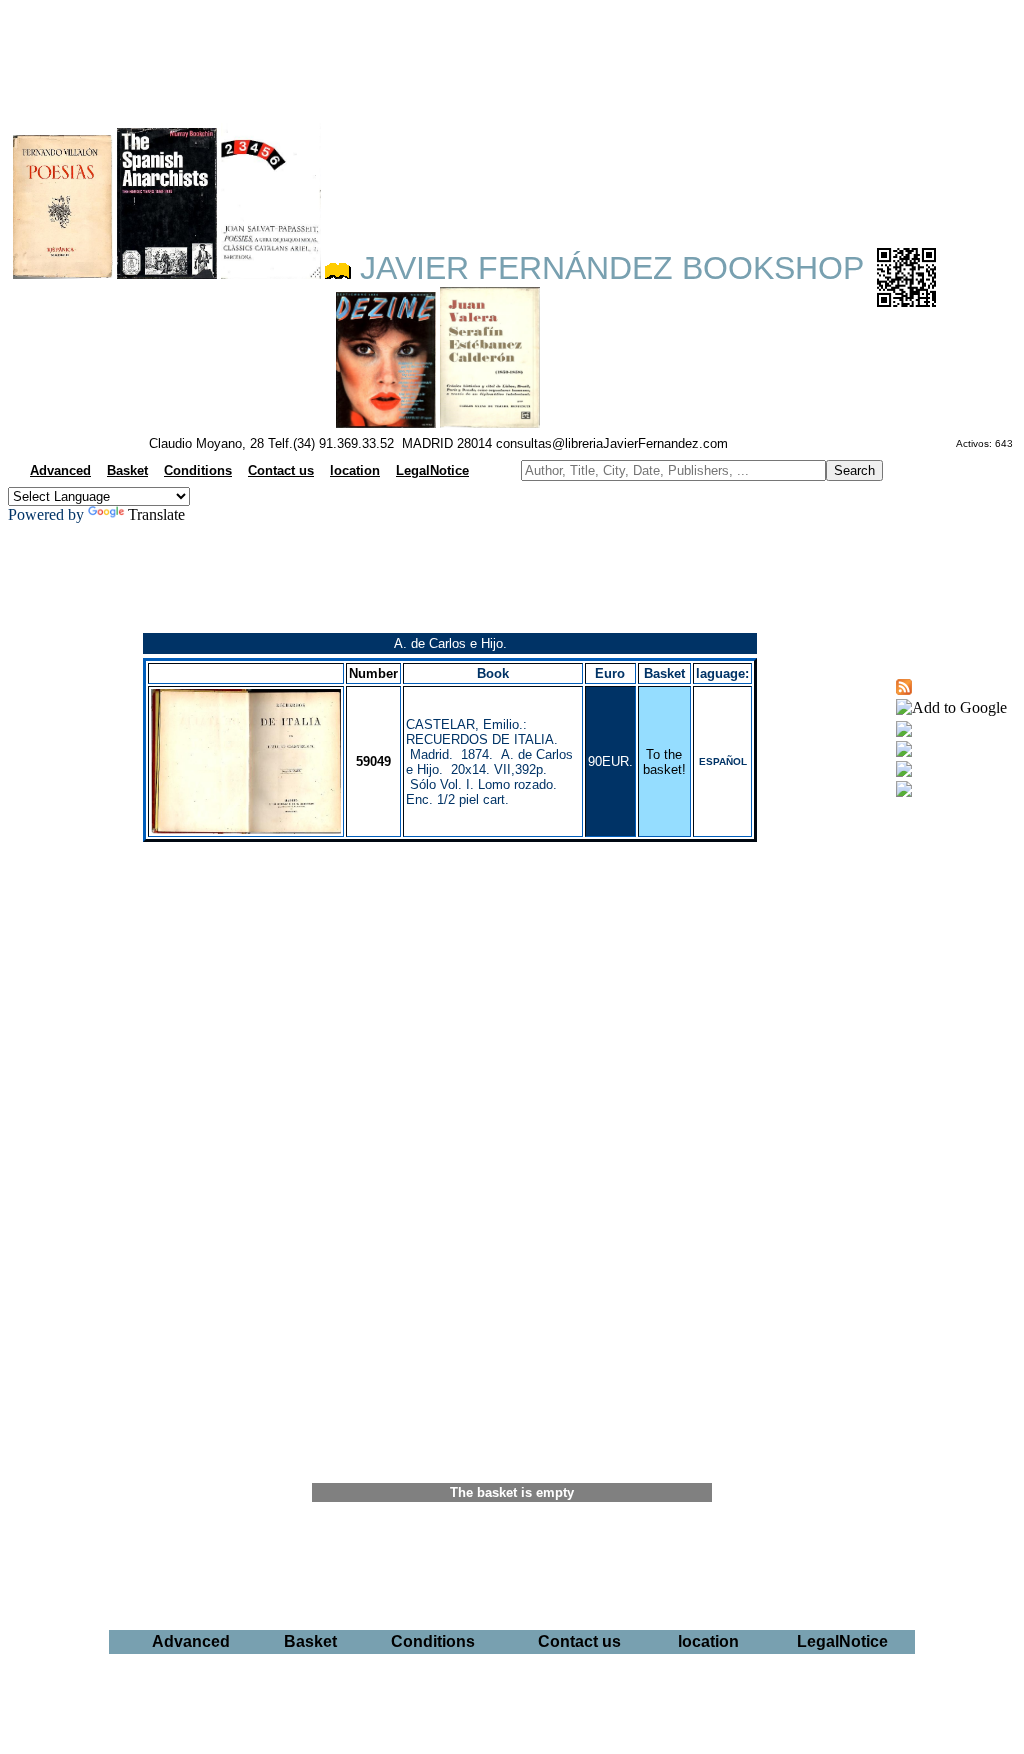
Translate (156, 514)
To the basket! (664, 762)
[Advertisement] (512, 56)
